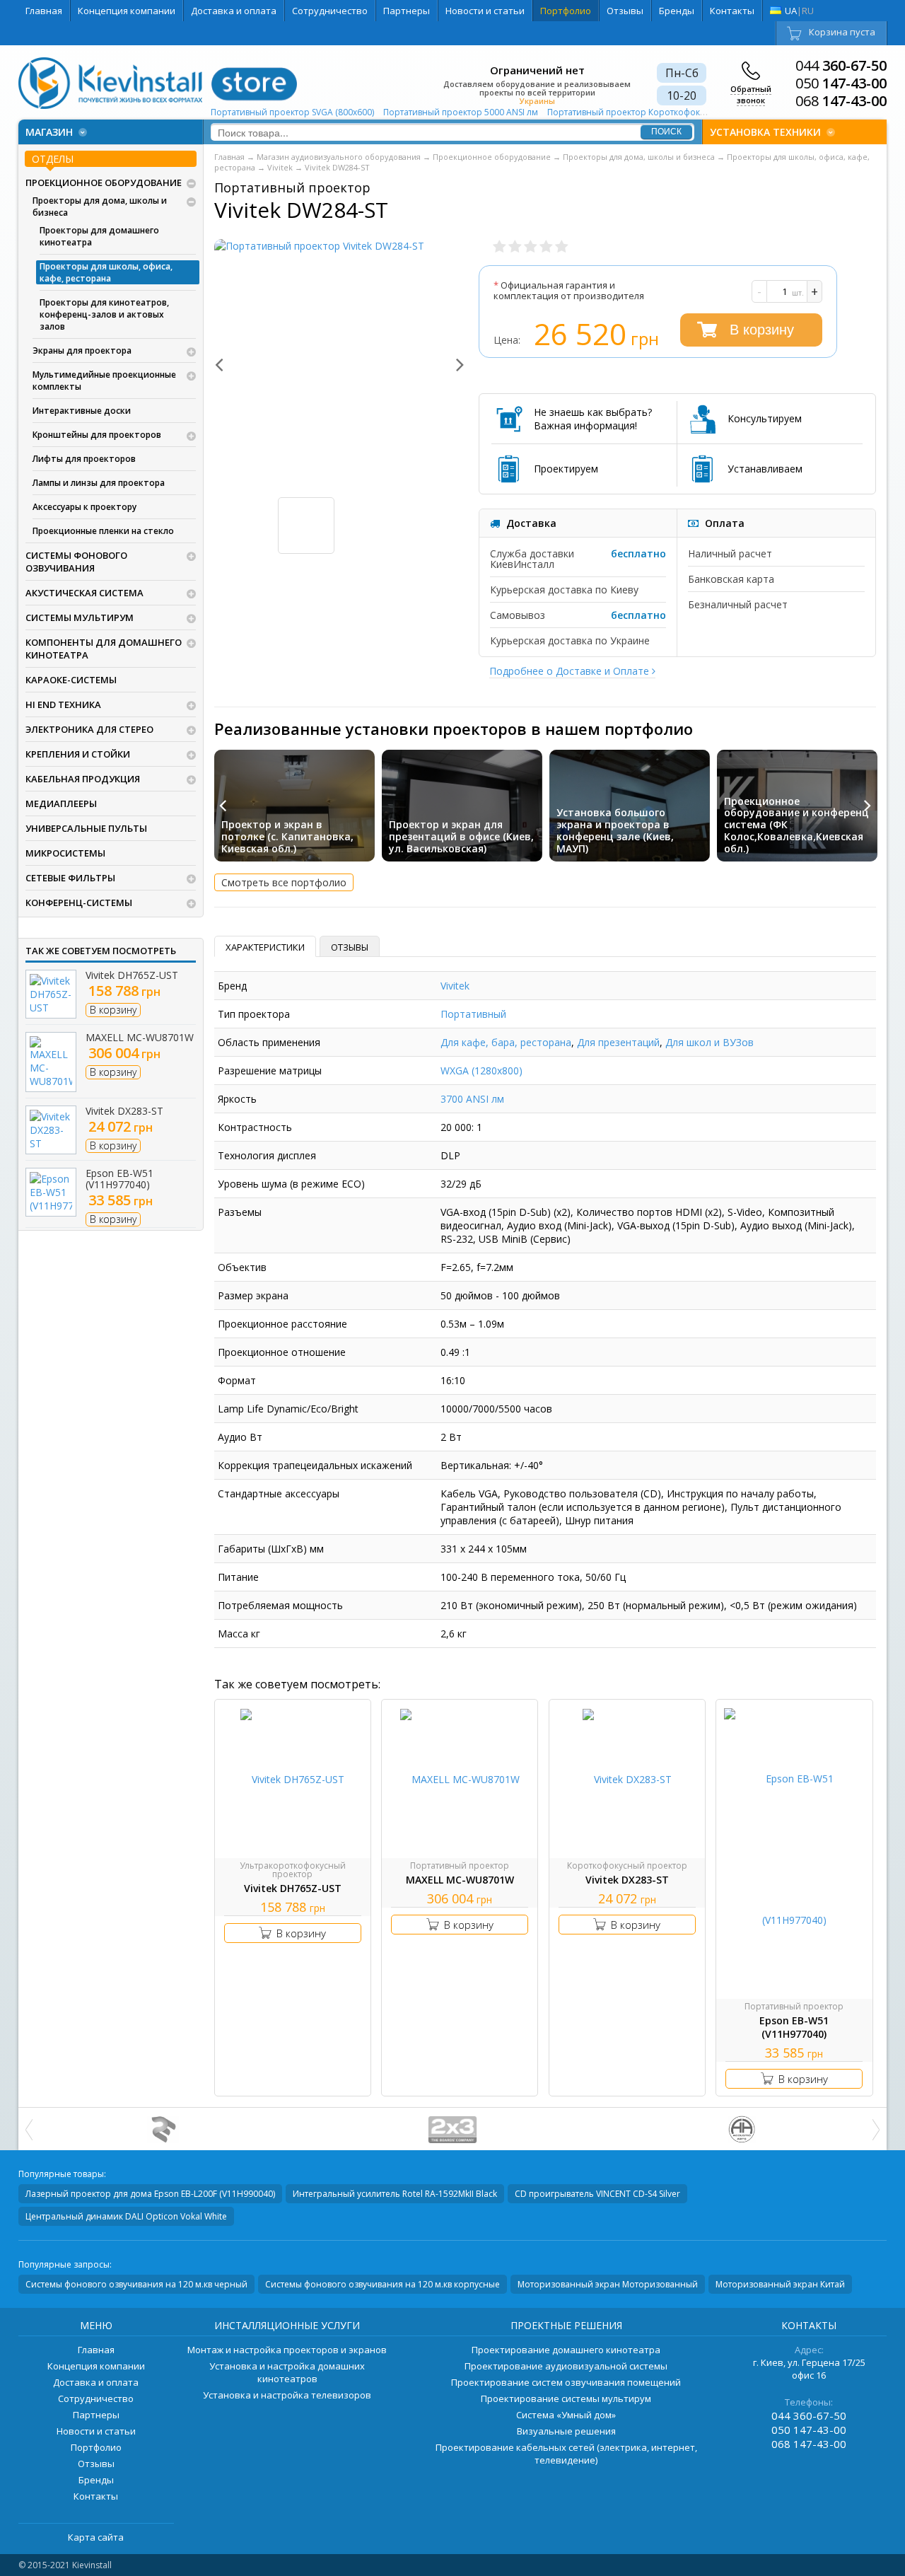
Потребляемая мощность (280, 1605)
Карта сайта (96, 2537)
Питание (238, 1577)
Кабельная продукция (83, 779)
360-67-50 (841, 66)
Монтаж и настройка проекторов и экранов (287, 2350)
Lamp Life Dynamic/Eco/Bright (288, 1409)
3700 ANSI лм (472, 1099)
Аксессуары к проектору (84, 507)
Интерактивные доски (82, 411)
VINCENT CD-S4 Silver (597, 2194)
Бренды (677, 11)
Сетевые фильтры (70, 878)
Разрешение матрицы (270, 1071)
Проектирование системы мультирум (566, 2398)
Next (452, 364)
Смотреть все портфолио (284, 882)
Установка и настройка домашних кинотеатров (287, 2372)
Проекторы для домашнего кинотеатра (99, 236)
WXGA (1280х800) (481, 1071)
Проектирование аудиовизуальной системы (566, 2366)
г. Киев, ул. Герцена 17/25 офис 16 (809, 2369)
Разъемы (240, 1212)
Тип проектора (254, 1014)
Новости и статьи (485, 11)
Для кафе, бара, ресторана (506, 1042)
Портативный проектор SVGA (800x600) (293, 112)
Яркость (237, 1099)
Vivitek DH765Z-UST (132, 975)
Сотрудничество (330, 11)
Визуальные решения (566, 2431)
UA (791, 11)
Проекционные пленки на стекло (103, 531)
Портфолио (566, 11)
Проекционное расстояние (282, 1324)
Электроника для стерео (89, 729)
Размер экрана (253, 1295)
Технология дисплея (267, 1155)
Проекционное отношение (282, 1352)
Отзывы (625, 11)
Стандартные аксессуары (279, 1493)
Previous (227, 364)
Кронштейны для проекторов (97, 435)
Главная (44, 11)
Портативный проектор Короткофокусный (638, 112)
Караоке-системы (71, 680)
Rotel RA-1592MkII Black (395, 2194)
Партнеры (407, 11)
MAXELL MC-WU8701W (140, 1037)
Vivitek (455, 986)
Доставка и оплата (234, 11)
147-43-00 (841, 83)
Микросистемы (65, 853)
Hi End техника (63, 704)
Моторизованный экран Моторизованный (608, 2284)
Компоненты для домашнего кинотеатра (104, 649)
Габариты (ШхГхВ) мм (271, 1549)
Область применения (269, 1042)
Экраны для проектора (82, 350)
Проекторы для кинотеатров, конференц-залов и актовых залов (104, 314)
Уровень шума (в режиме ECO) (291, 1184)
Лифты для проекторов (84, 459)
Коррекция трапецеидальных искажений (315, 1465)
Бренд (232, 986)
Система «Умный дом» (566, 2415)
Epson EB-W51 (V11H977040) (119, 1179)
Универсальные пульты (86, 828)
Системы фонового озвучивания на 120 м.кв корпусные (383, 2284)
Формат (237, 1380)
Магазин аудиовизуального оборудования (339, 157)
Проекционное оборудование (104, 182)
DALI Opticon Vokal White (126, 2216)
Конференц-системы (79, 903)
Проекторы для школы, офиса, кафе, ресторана (106, 272)
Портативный (473, 1014)
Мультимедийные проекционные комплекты (104, 381)
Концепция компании (127, 11)
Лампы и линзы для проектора (99, 483)
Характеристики (265, 947)
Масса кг (239, 1634)
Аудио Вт (240, 1437)
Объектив (242, 1267)
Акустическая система (84, 593)
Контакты (732, 11)
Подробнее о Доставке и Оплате (571, 671)
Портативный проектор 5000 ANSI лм (462, 112)
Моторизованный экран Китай (780, 2284)
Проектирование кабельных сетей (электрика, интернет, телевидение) (566, 2454)
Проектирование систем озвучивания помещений (566, 2382)
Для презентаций (618, 1042)
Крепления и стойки (78, 754)
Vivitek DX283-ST (124, 1111)
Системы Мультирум (80, 617)
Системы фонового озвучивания (76, 562)
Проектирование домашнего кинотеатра (566, 2350)
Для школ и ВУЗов (710, 1042)
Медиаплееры (61, 803)
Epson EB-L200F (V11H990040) (150, 2194)
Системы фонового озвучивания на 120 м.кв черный (136, 2284)
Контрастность (255, 1127)
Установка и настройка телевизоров (287, 2395)
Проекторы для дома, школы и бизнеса (100, 207)
